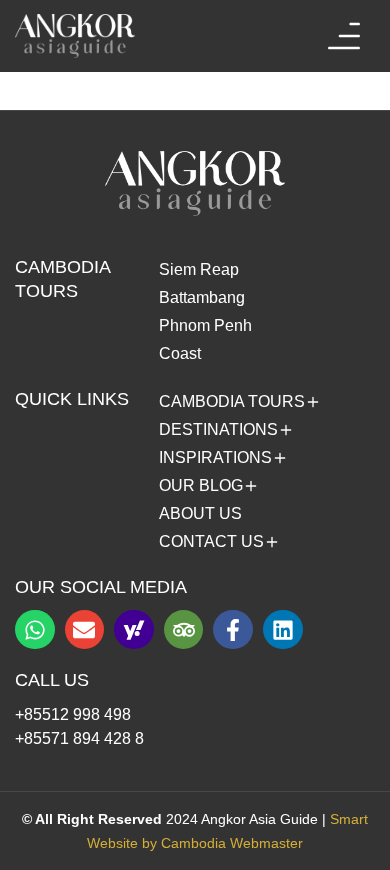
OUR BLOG (201, 486)
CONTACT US (211, 542)
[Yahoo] (134, 630)
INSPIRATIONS (215, 458)
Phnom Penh (205, 325)
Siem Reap (199, 269)
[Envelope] (85, 630)
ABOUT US (200, 513)
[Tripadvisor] (184, 630)
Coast (180, 353)
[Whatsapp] (35, 630)
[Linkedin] (283, 630)
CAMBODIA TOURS (232, 402)
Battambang (202, 297)
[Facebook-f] (233, 630)
